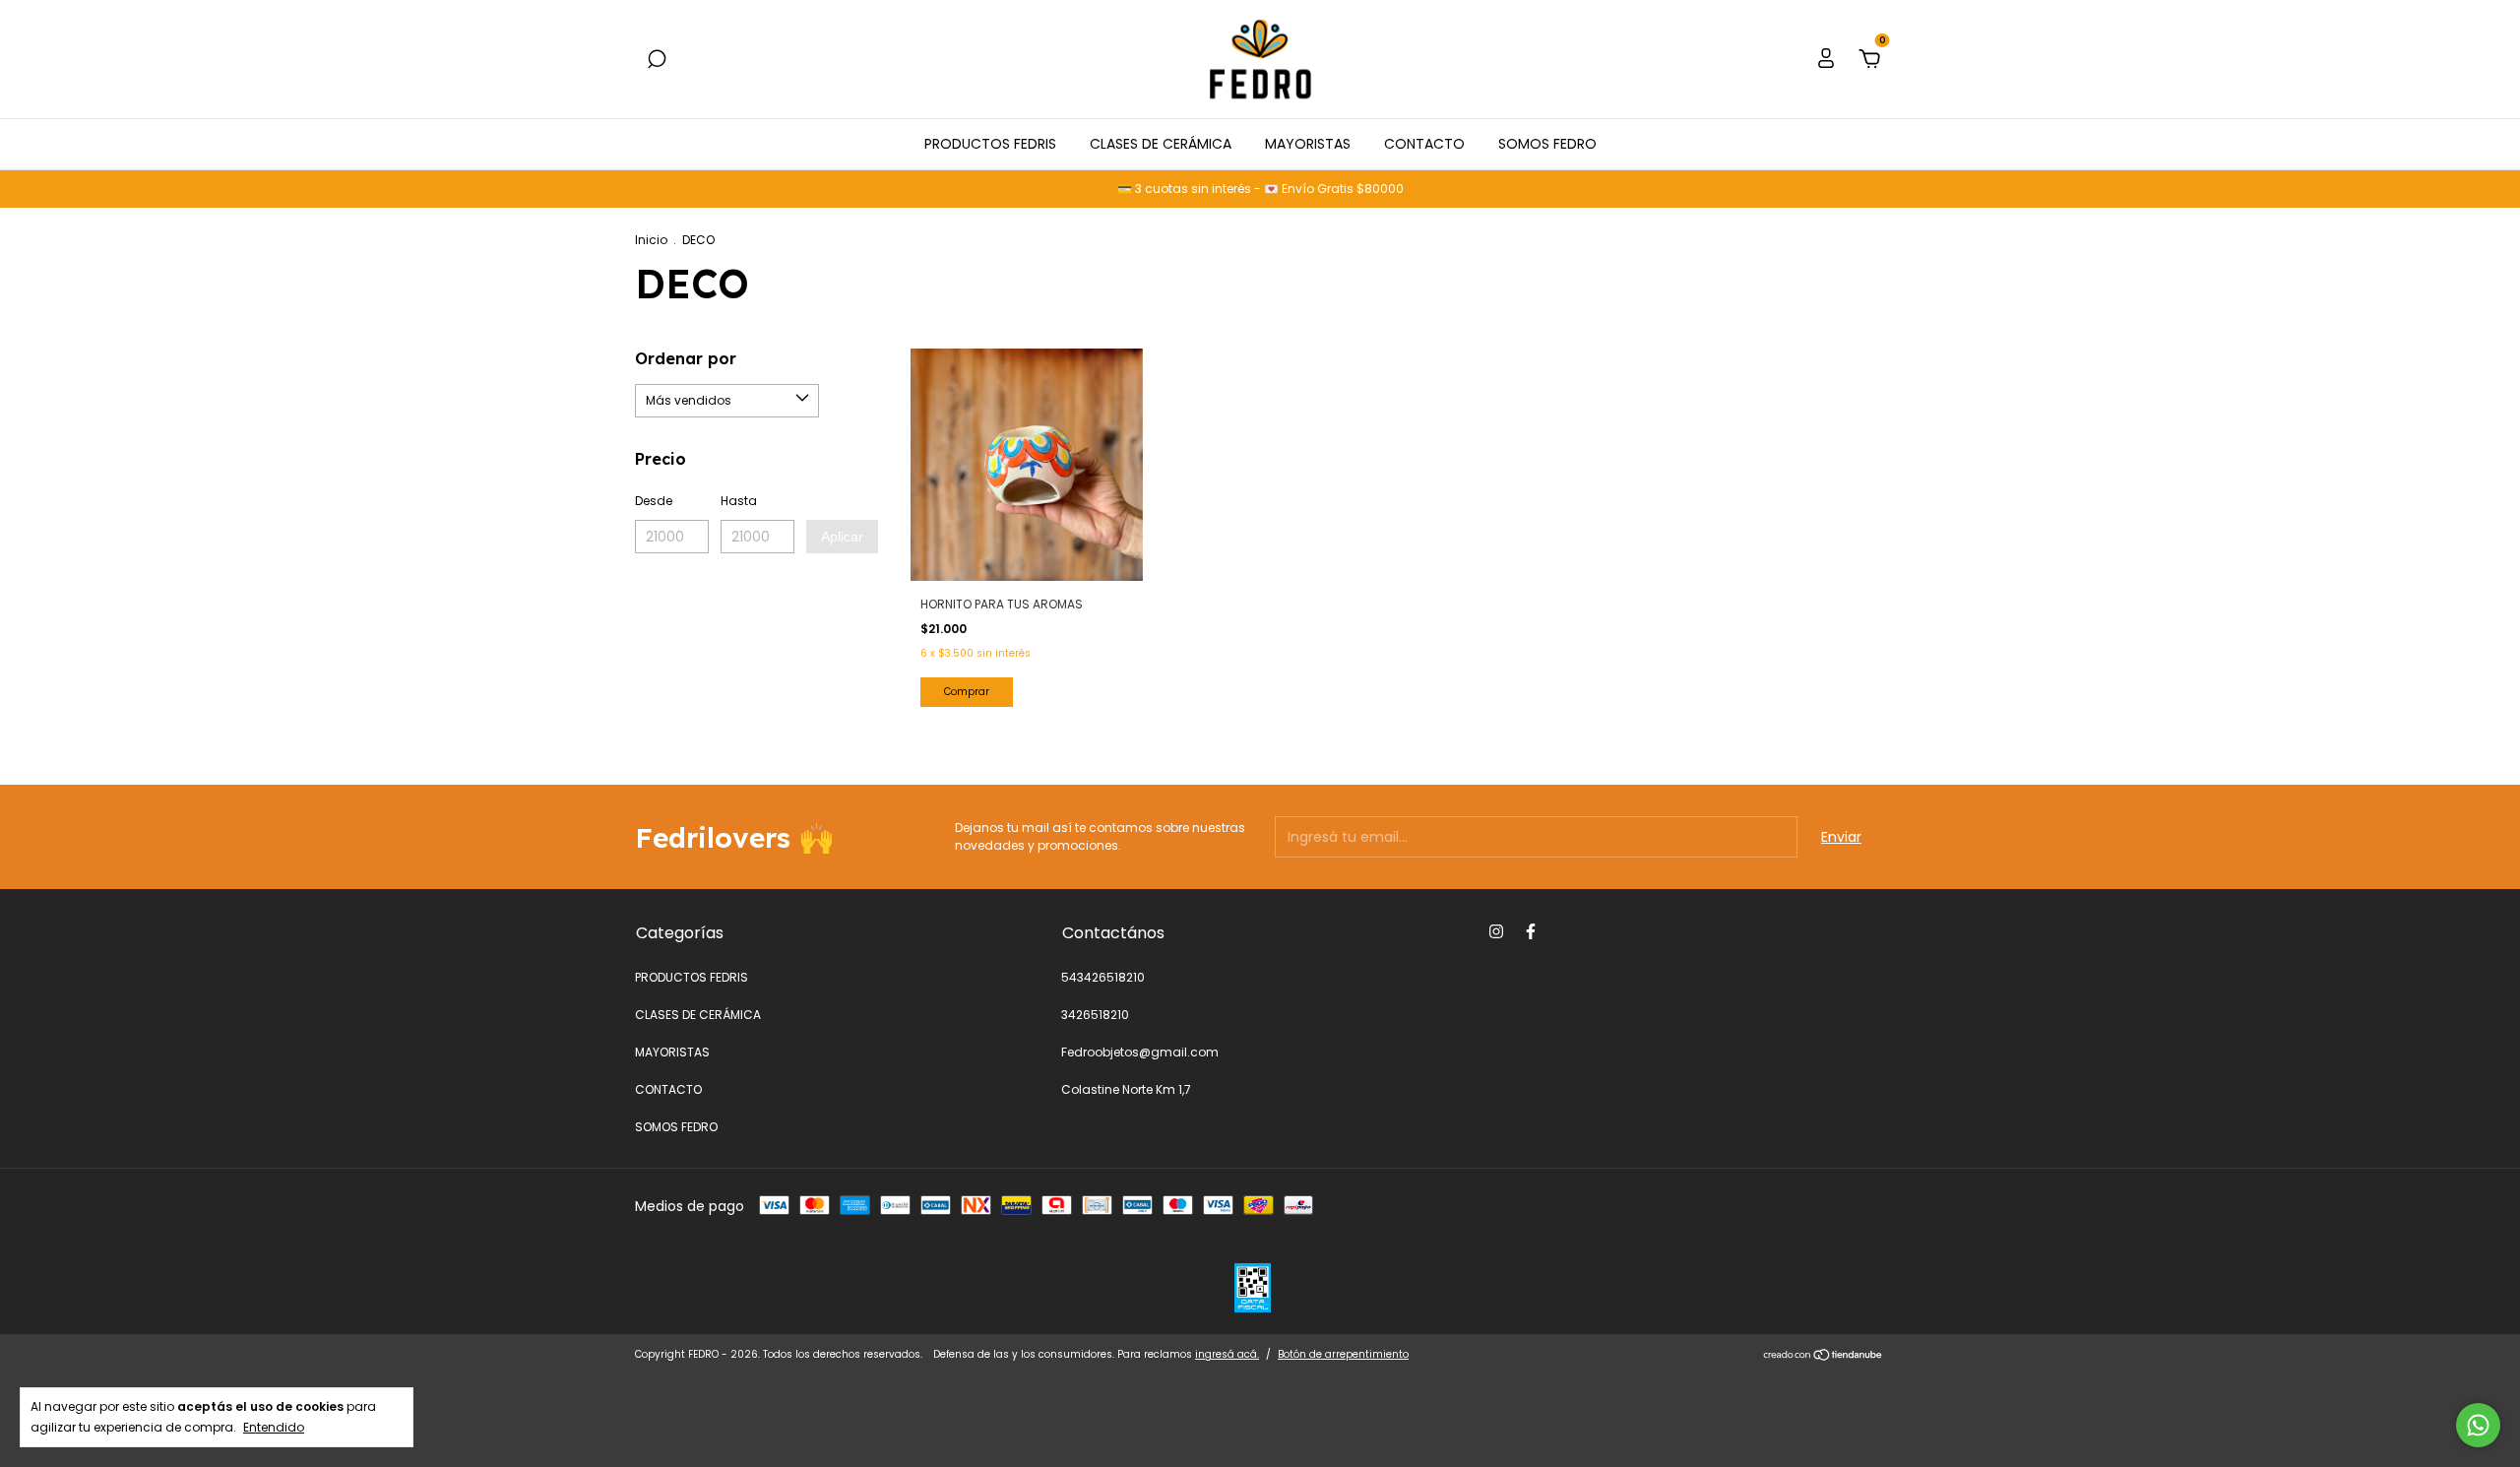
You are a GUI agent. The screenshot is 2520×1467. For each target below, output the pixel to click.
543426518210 (1103, 977)
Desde (654, 501)
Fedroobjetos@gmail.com (1140, 1052)
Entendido (274, 1427)
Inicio (651, 240)
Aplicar (842, 537)
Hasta (739, 501)
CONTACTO (1424, 144)
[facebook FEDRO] (1531, 931)
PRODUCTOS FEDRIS (990, 144)
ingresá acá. (1227, 1354)
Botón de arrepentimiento (1343, 1354)
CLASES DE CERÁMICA (1161, 144)
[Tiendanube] (1824, 1357)
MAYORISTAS (1308, 144)
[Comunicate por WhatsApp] (2478, 1425)
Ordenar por (686, 358)
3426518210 (1095, 1015)
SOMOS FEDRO (1547, 144)
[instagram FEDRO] (1496, 931)
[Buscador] (657, 60)
